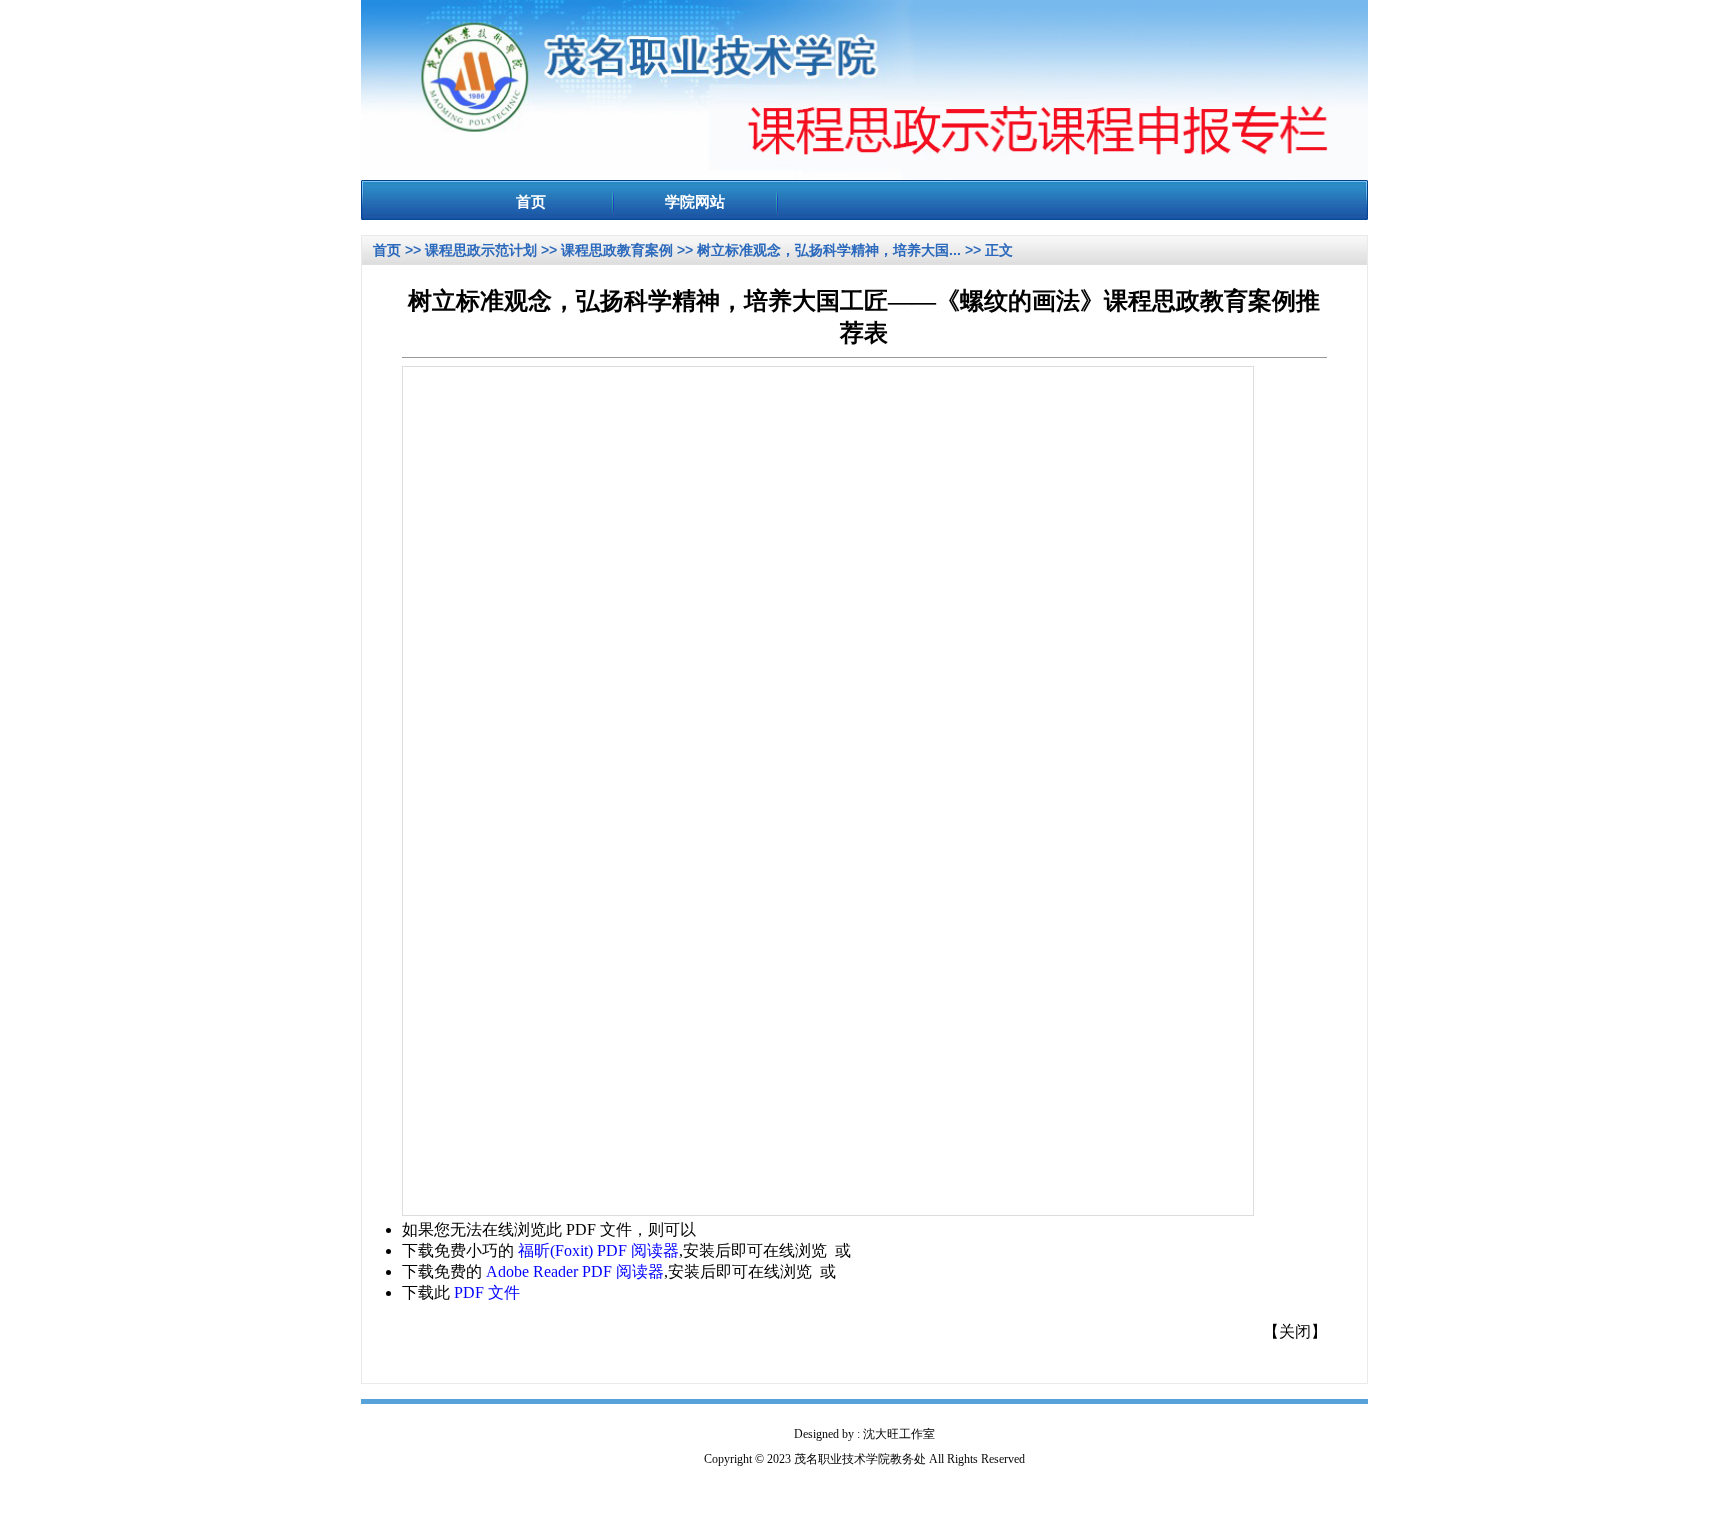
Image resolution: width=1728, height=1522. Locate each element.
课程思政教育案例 (617, 250)
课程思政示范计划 (481, 250)
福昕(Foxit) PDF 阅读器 (598, 1250)
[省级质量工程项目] (864, 174)
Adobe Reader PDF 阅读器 (575, 1271)
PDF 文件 (487, 1292)
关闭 (1295, 1331)
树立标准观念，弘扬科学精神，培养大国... (829, 250)
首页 (387, 250)
